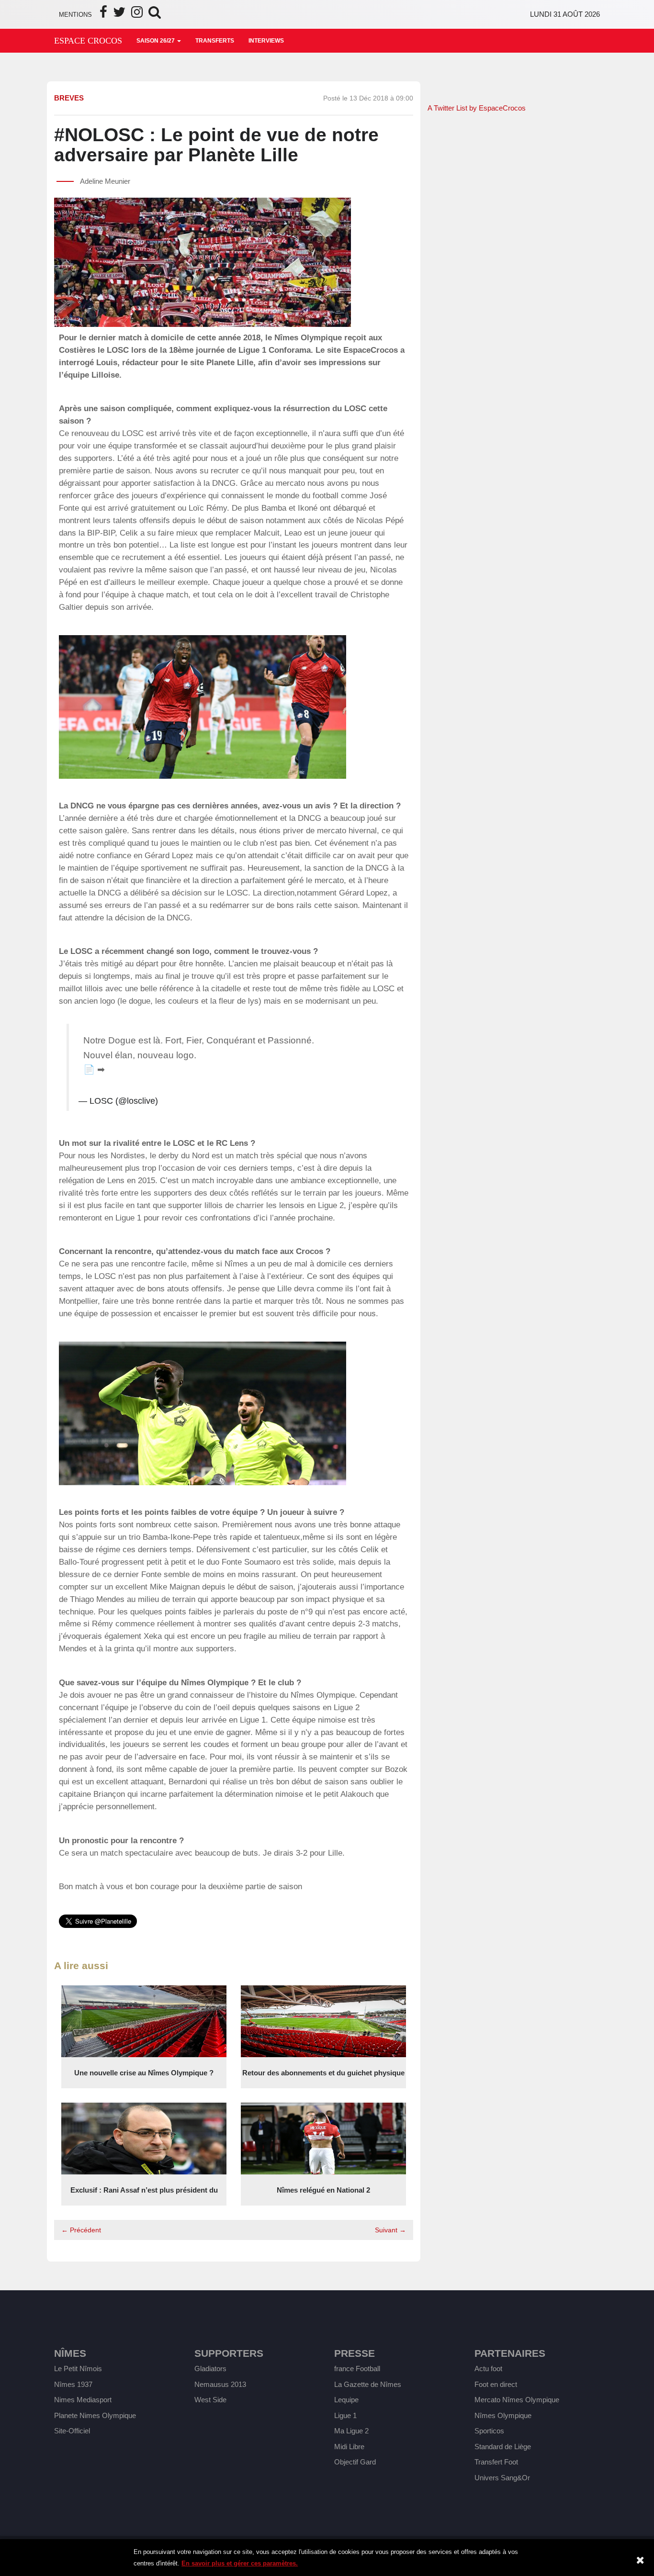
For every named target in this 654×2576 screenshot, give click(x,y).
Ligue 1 (345, 2415)
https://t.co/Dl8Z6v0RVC (157, 1070)
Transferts (215, 41)
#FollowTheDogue (234, 1055)
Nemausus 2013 (220, 2384)
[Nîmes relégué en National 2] (323, 2138)
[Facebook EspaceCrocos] (103, 15)
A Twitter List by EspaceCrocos (477, 108)
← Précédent (81, 2230)
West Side (210, 2400)
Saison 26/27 (156, 41)
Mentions (75, 15)
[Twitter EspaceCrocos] (119, 15)
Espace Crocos (88, 41)
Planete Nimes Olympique (95, 2415)
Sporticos (489, 2431)
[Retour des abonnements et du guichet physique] (323, 2021)
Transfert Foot (496, 2462)
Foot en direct (496, 2384)
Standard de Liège (503, 2447)
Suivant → (390, 2230)
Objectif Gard (355, 2462)
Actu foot (488, 2369)
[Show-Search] (155, 15)
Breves (69, 98)
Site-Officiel (72, 2431)
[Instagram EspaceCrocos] (137, 15)
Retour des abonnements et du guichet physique (323, 2073)
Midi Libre (349, 2447)
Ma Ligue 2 (351, 2431)
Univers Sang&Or (502, 2478)
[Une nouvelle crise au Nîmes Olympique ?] (144, 2021)
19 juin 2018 (184, 1101)
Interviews (266, 41)
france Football (357, 2369)
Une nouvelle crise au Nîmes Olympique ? (144, 2073)
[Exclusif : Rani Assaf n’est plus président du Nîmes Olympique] (144, 2138)
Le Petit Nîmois (78, 2369)
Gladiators (210, 2369)
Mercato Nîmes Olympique (517, 2400)
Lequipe (346, 2400)
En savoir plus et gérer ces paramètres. (240, 2563)
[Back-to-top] (626, 2484)
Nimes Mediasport (83, 2400)
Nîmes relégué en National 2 (323, 2190)
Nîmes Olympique (503, 2415)
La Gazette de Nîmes (368, 2384)
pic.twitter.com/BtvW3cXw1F (267, 1070)
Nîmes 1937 (73, 2384)
